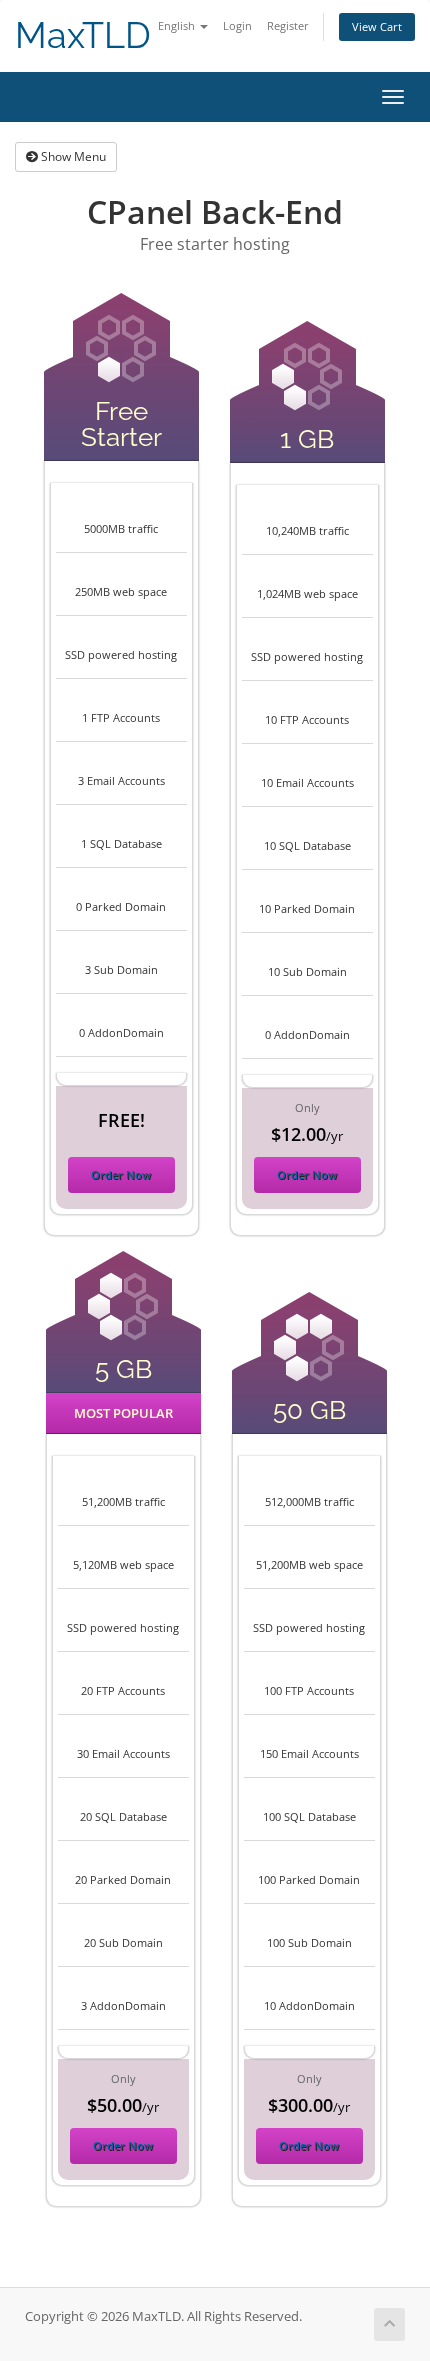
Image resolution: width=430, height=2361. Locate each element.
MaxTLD (83, 35)
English (178, 25)
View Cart (377, 26)
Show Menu (72, 156)
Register (288, 25)
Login (237, 25)
